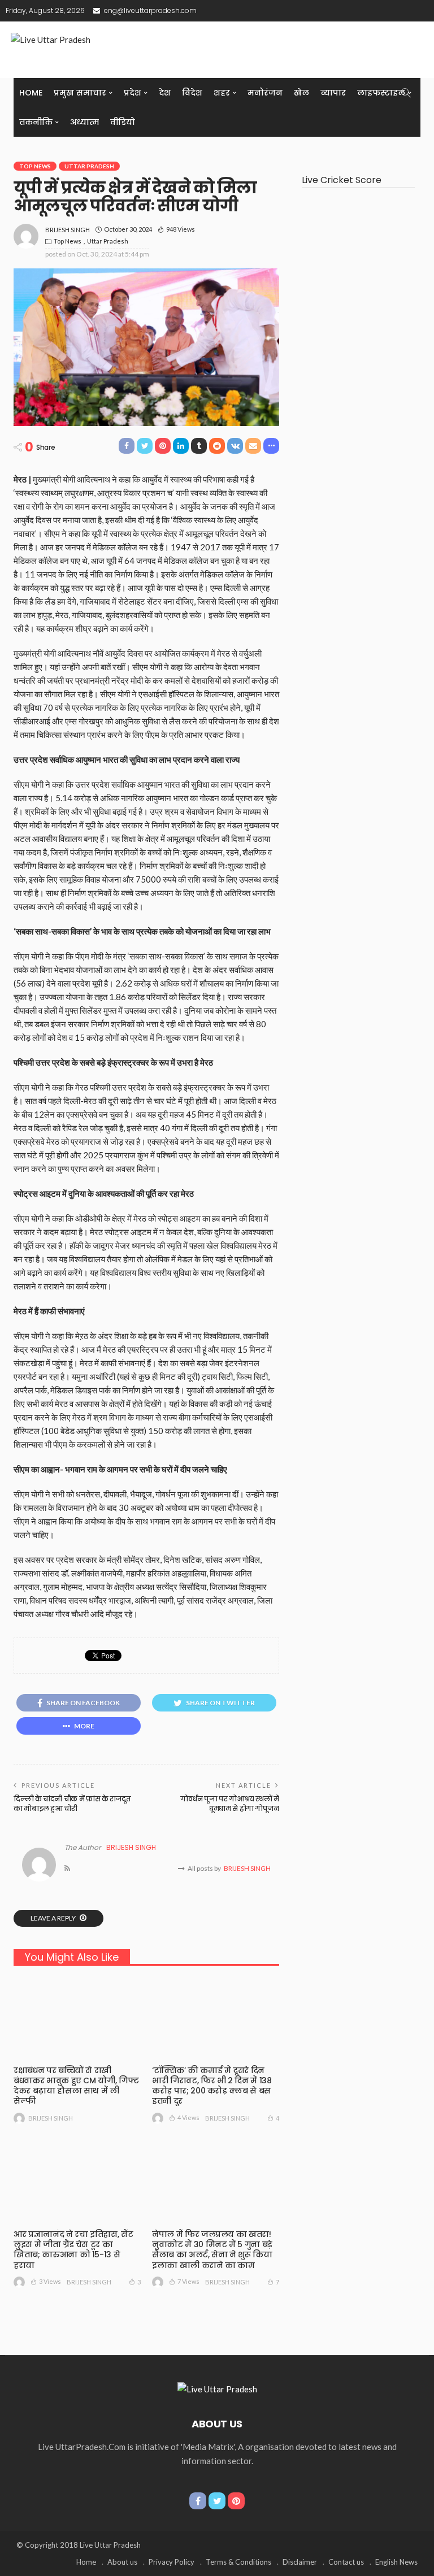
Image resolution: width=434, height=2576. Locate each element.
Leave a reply (54, 1918)
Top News (35, 166)
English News (396, 2562)
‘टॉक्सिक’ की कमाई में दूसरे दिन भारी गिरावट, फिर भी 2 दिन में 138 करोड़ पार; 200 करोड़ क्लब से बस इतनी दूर (212, 2086)
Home (31, 93)
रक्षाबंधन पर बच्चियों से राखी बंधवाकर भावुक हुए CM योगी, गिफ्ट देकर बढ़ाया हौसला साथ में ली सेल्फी (76, 2086)
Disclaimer (300, 2562)
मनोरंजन (265, 93)
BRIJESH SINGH (68, 230)
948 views (181, 229)
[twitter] (217, 2501)
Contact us (346, 2562)
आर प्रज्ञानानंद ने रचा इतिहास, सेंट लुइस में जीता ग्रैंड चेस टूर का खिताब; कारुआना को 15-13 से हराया (73, 2250)
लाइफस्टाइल (381, 93)
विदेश (192, 93)
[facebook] (198, 2501)
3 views (50, 2281)
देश (165, 93)
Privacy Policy (172, 2562)
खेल (301, 93)
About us (122, 2562)
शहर (222, 93)
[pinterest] (236, 2501)
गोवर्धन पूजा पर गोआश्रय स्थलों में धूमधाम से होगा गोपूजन (230, 1804)
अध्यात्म (84, 122)
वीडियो (123, 122)
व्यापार (333, 93)
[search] (406, 93)
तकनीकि (36, 122)
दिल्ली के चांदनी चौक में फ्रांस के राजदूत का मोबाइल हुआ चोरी (72, 1804)
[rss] (67, 1869)
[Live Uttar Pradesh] (217, 2388)
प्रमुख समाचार (80, 93)
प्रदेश (133, 93)
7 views (188, 2281)
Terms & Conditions (238, 2562)
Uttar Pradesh (89, 166)
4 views (188, 2117)
